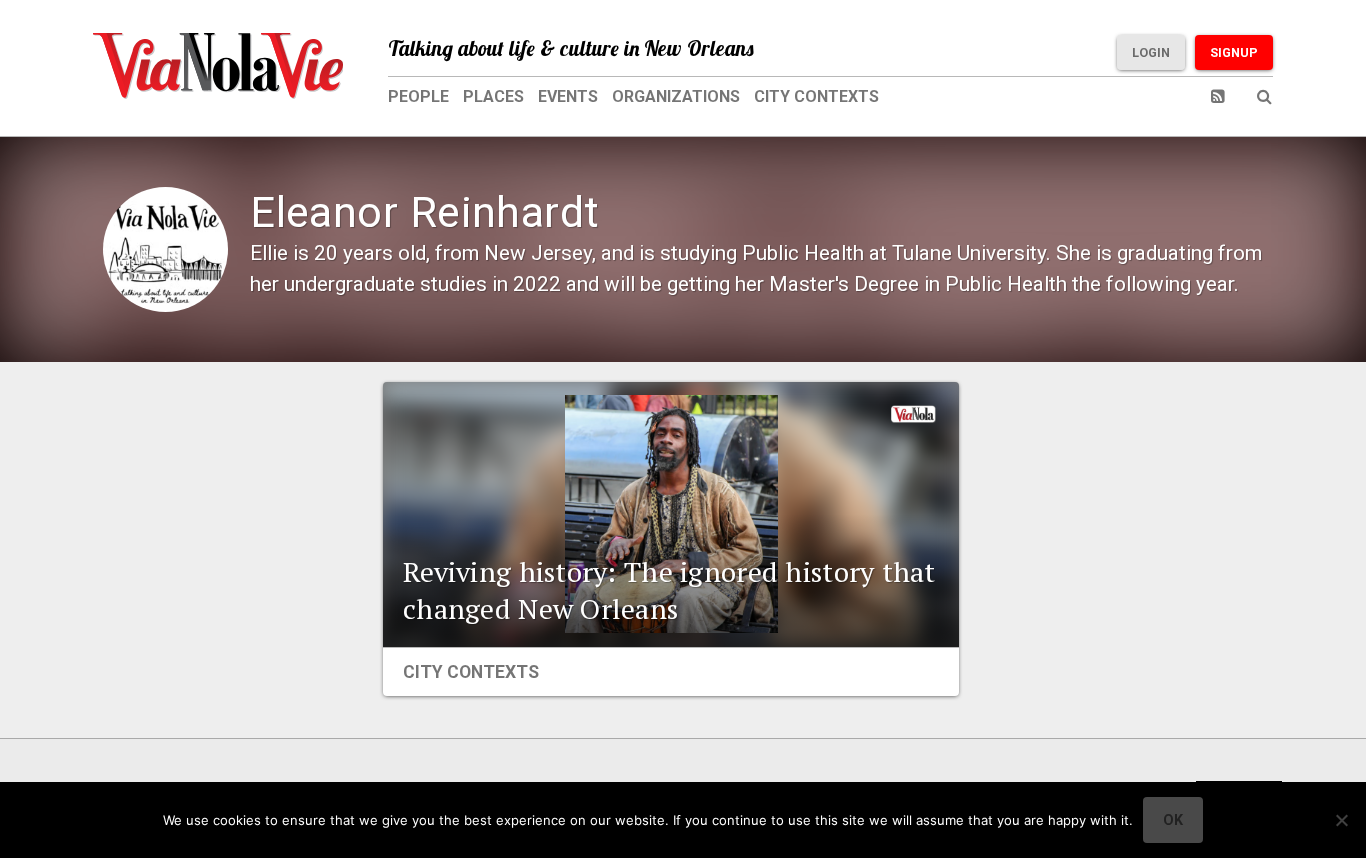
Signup (1234, 52)
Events (568, 96)
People (418, 96)
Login (1151, 52)
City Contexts (816, 96)
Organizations (676, 96)
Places (493, 96)
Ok (1173, 820)
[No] (1341, 820)
